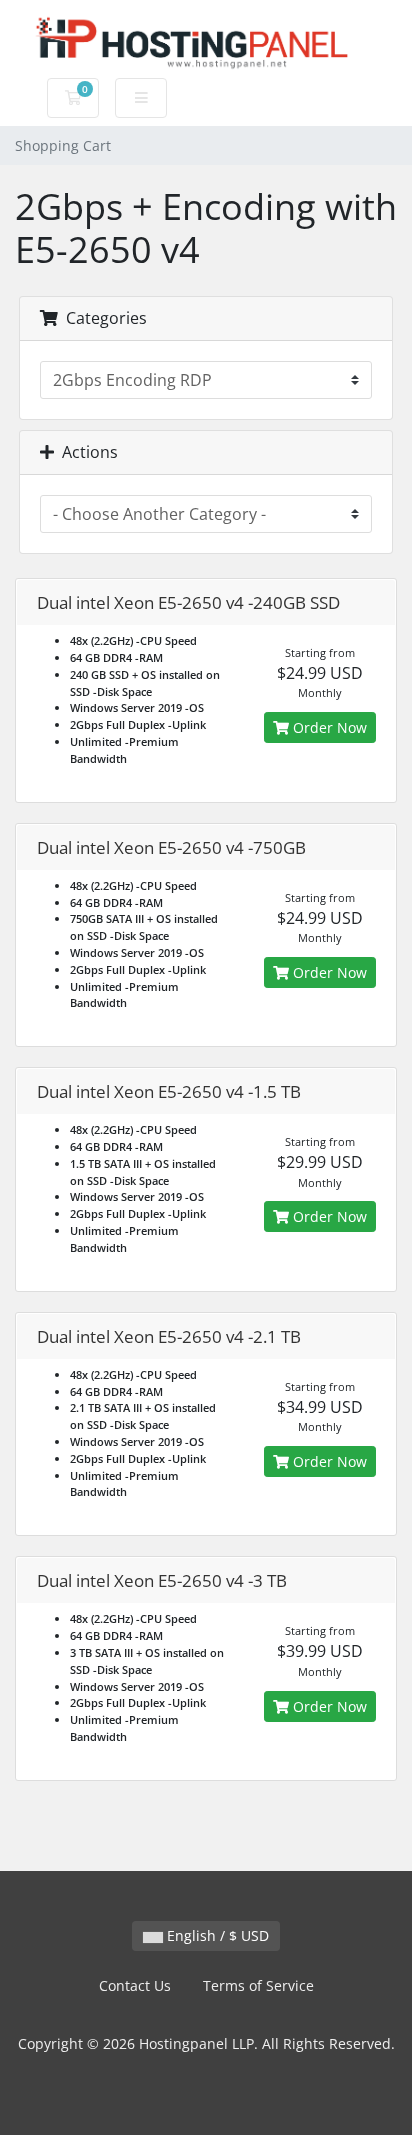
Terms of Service (258, 1985)
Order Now (328, 727)
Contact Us (135, 1985)
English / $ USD (216, 1935)
